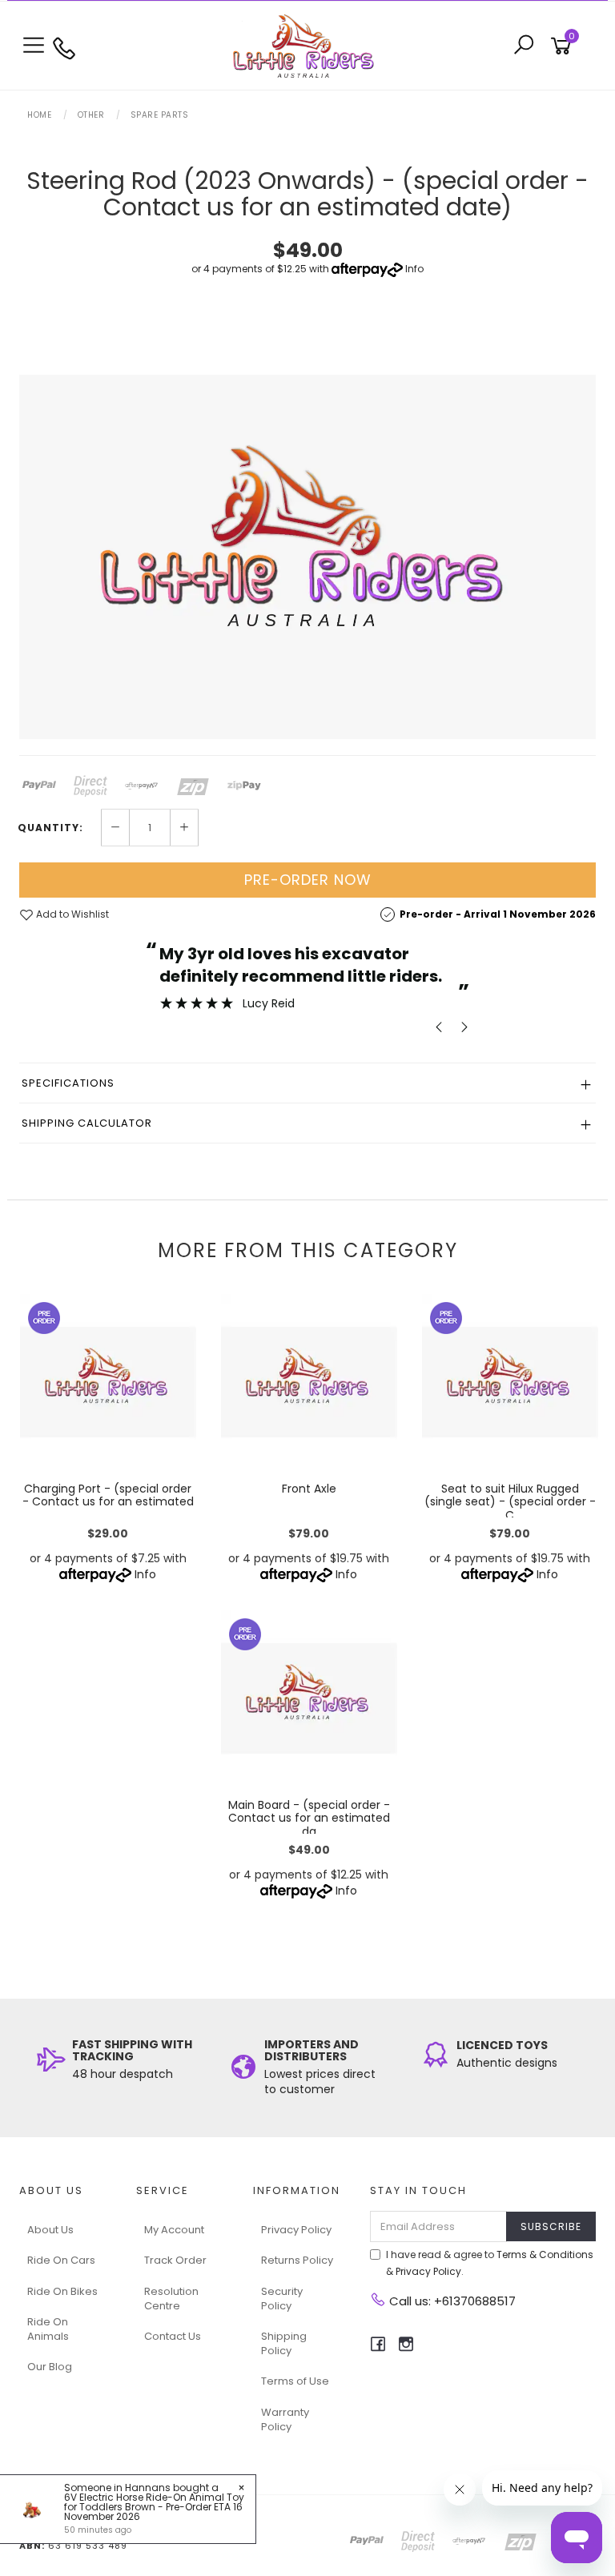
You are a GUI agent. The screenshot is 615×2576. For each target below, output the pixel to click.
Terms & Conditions (545, 2255)
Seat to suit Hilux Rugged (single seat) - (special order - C (510, 1502)
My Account (174, 2230)
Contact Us (173, 2336)
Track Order (175, 2260)
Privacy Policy (296, 2230)
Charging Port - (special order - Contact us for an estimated (108, 1495)
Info (414, 269)
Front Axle (309, 1489)
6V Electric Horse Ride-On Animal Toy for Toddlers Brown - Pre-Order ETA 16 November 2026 (154, 2507)
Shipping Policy (284, 2343)
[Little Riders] (307, 45)
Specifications (68, 1083)
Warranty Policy (285, 2419)
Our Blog (50, 2367)
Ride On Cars (61, 2260)
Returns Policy (297, 2260)
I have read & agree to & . (490, 2263)
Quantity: (50, 828)
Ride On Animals (48, 2329)
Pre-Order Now (308, 880)
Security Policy (282, 2299)
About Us (50, 2230)
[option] (307, 557)
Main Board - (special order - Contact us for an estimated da (309, 1818)
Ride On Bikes (62, 2291)
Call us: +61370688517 (451, 2301)
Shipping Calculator (87, 1123)
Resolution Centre (171, 2299)
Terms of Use (295, 2381)
